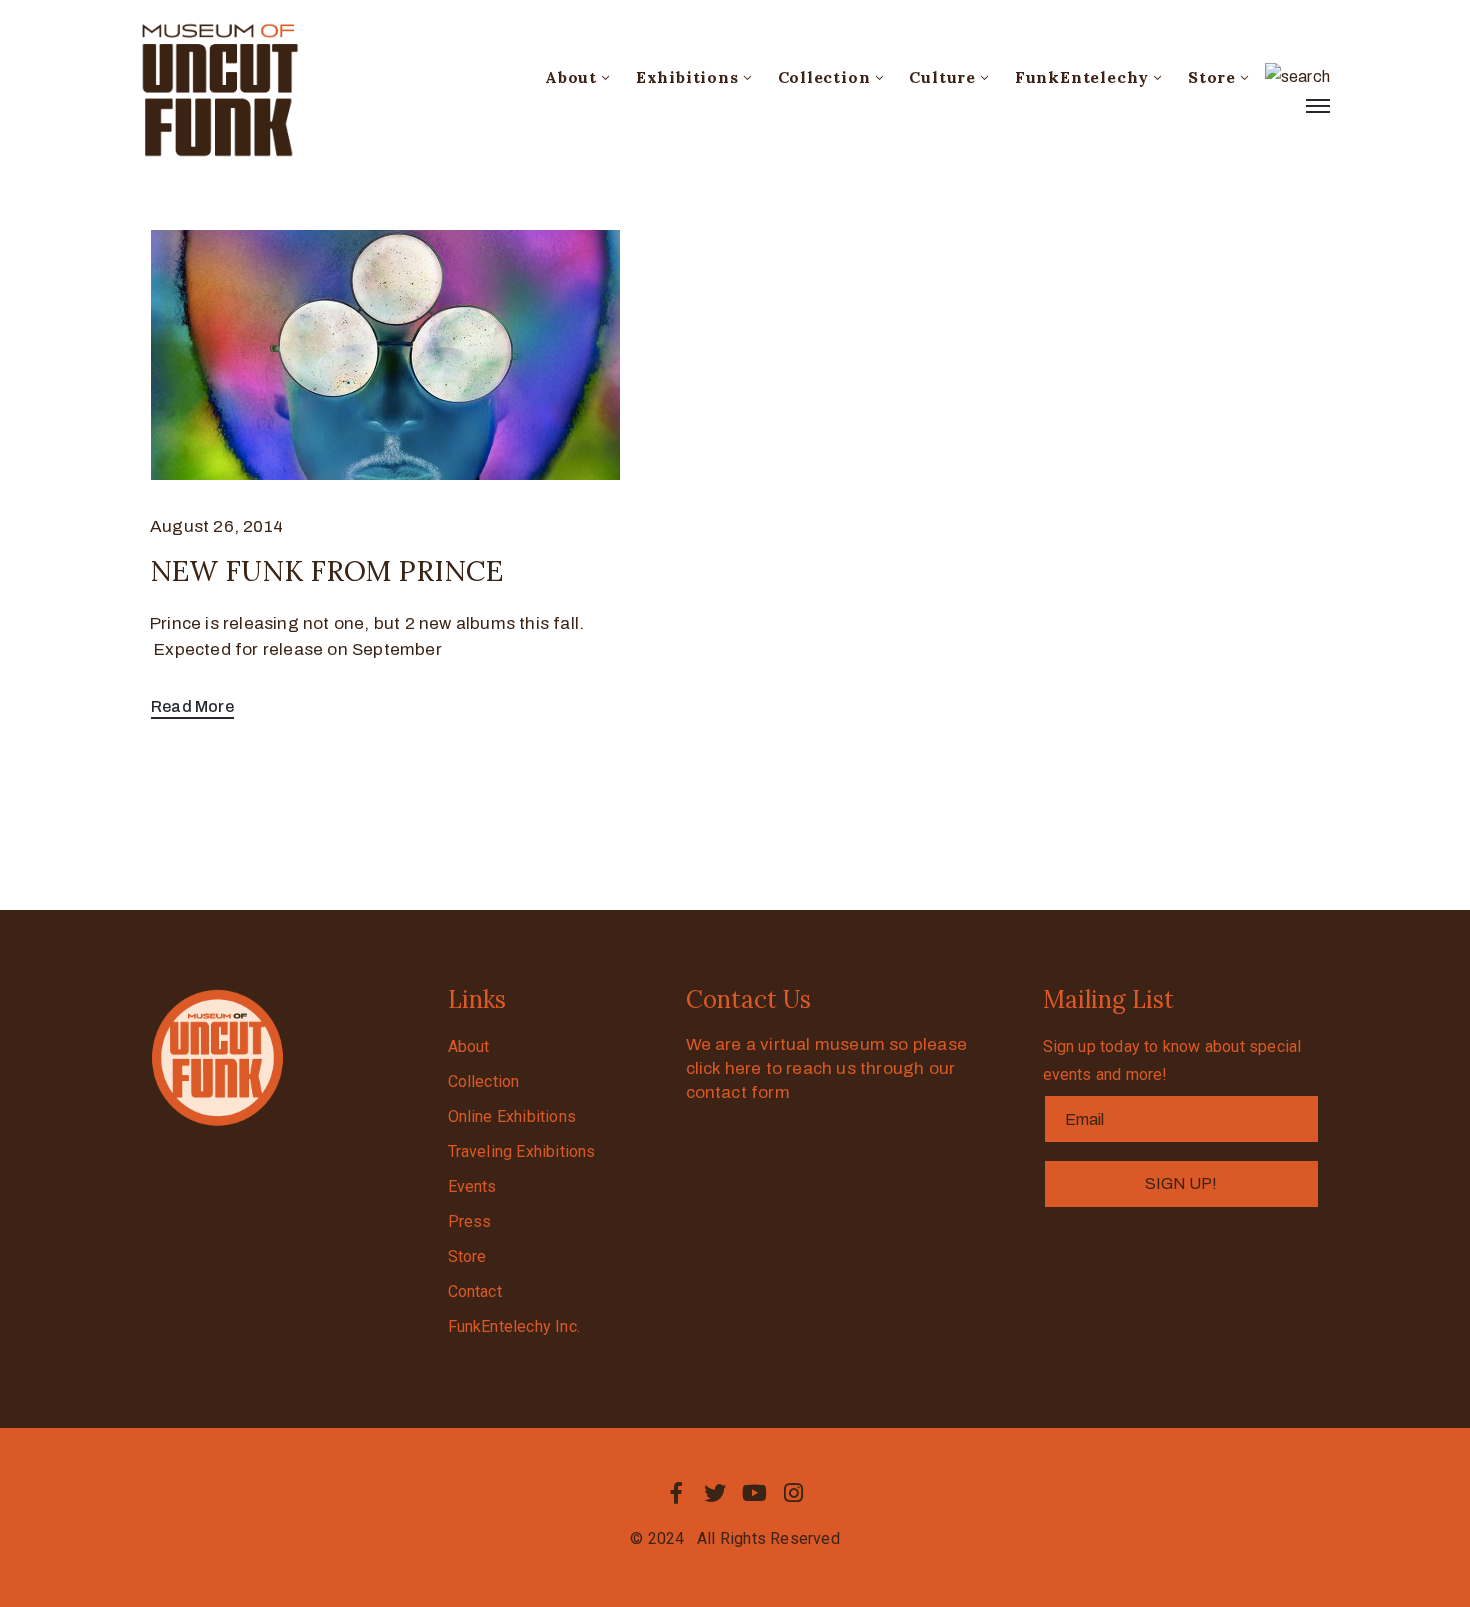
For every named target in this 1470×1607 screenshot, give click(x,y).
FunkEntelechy (1082, 77)
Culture (942, 77)
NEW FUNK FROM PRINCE (326, 571)
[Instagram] (794, 1493)
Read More (192, 706)
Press (470, 1221)
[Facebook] (676, 1493)
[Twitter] (715, 1493)
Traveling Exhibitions (522, 1151)
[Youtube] (755, 1493)
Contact (475, 1291)
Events (472, 1186)
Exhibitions (687, 77)
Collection (824, 77)
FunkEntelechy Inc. (514, 1326)
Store (1212, 77)
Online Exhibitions (512, 1116)
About (571, 77)
